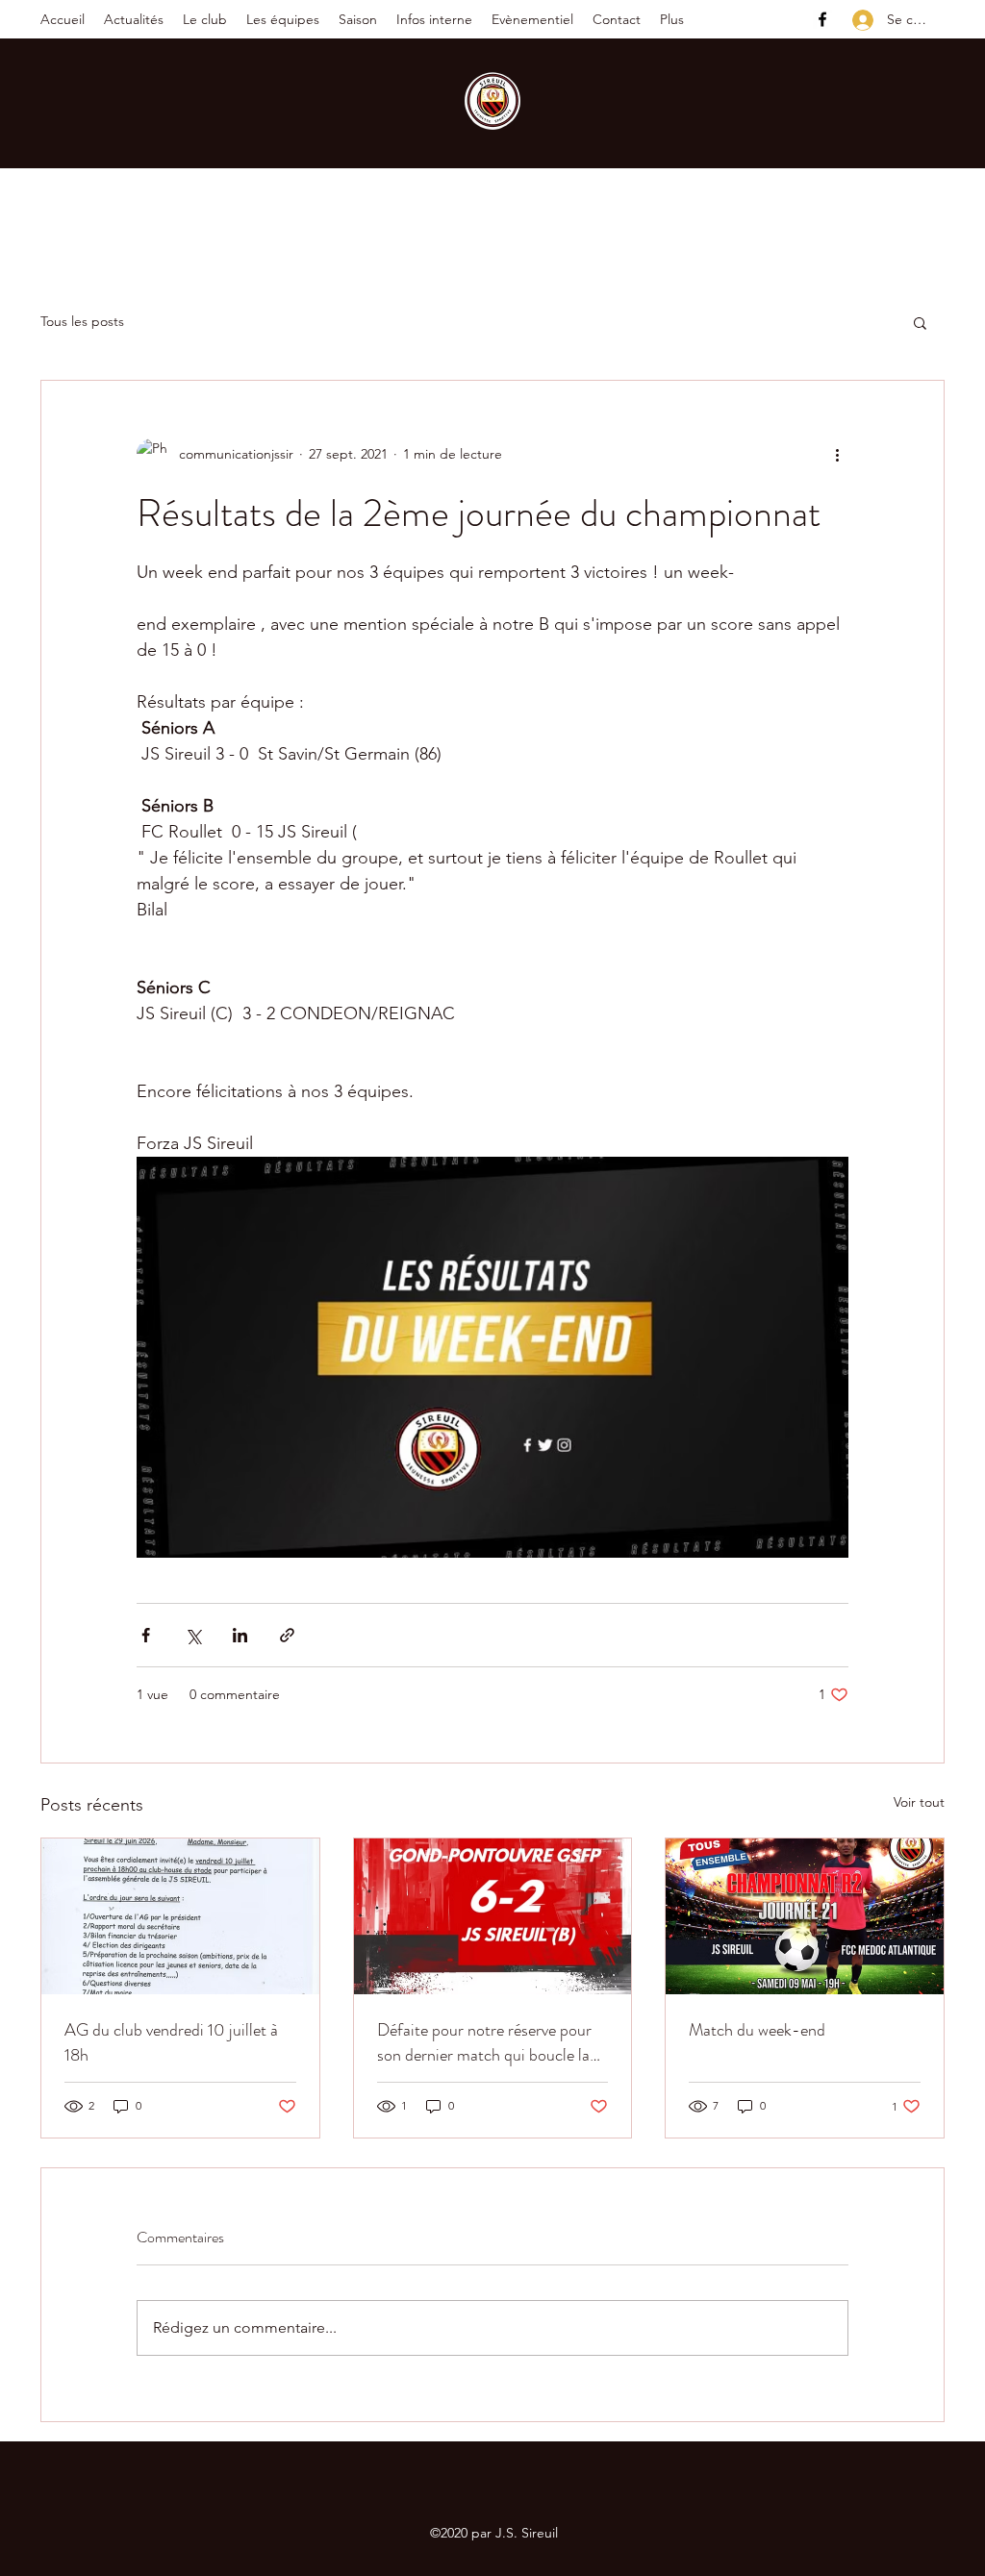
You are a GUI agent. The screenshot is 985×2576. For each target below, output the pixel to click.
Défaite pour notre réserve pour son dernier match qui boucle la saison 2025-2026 (484, 2042)
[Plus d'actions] (837, 454)
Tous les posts (82, 321)
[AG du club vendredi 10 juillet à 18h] (180, 1916)
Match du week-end (757, 2030)
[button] (205, 19)
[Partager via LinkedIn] (240, 1635)
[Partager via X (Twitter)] (193, 1635)
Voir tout (919, 1802)
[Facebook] (822, 19)
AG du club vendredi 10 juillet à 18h (171, 2042)
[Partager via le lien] (287, 1635)
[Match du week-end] (805, 1916)
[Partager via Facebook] (146, 1635)
